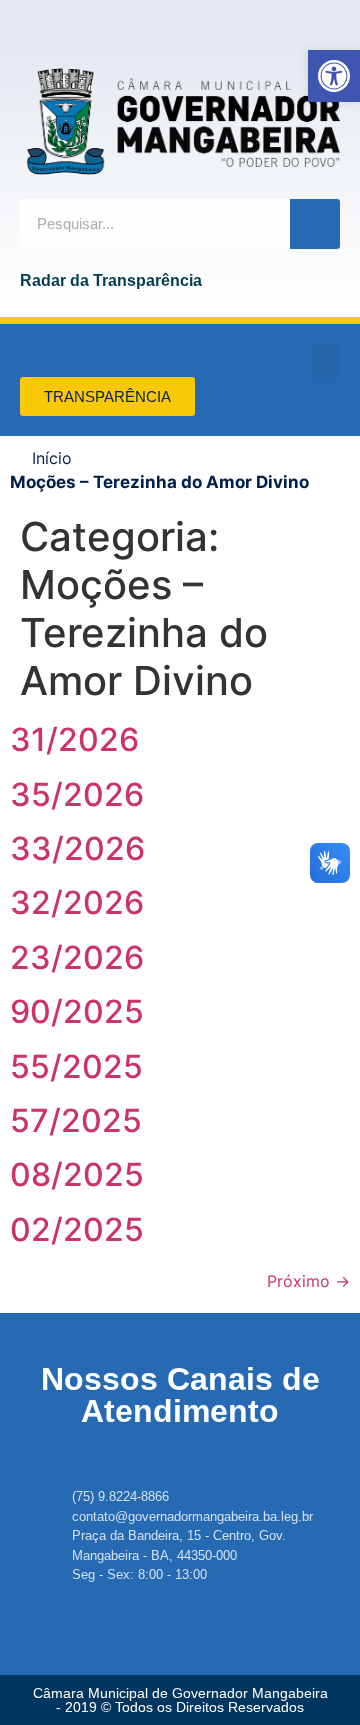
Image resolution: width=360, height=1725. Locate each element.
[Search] (315, 224)
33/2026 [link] (77, 848)
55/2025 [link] (76, 1066)
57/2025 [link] (76, 1120)
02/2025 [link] (77, 1229)
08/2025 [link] (77, 1174)
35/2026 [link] (77, 794)
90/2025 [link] (77, 1011)
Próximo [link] (308, 1281)
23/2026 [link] (77, 957)
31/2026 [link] (74, 739)
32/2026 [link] (77, 902)
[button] (326, 360)
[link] (334, 76)
